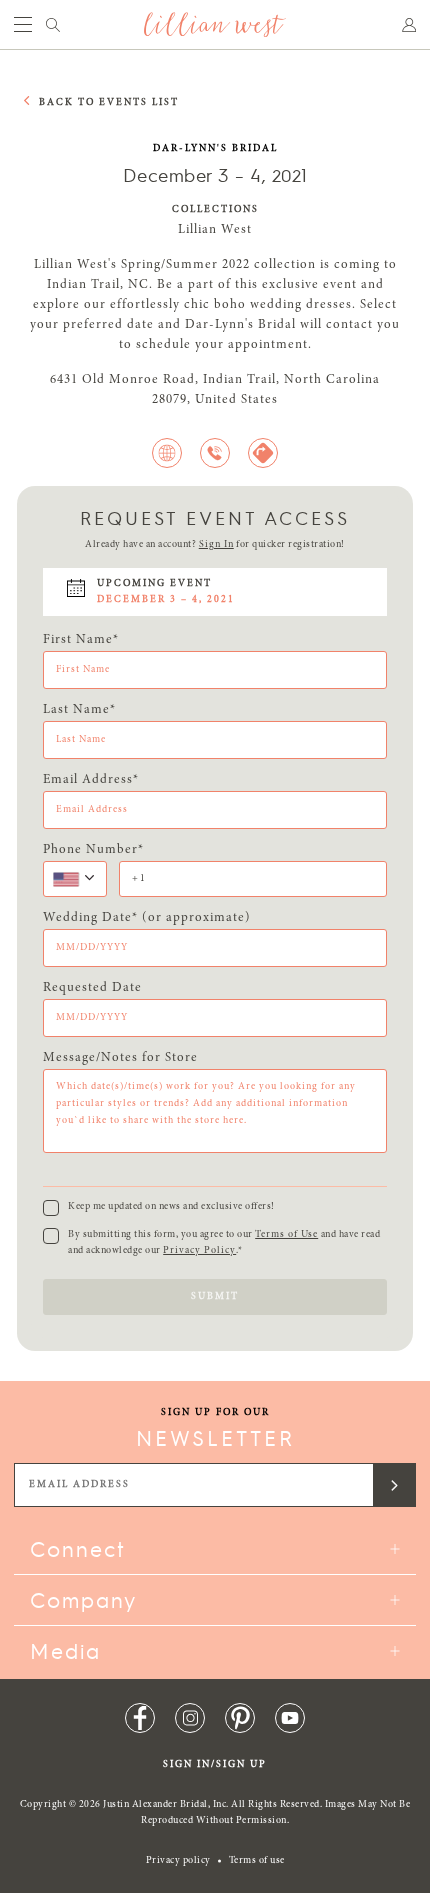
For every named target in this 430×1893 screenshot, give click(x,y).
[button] (75, 879)
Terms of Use (286, 1235)
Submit (215, 1297)
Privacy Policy (199, 1251)
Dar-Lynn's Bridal (215, 149)
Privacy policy (178, 1861)
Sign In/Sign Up (215, 1765)
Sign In (216, 545)
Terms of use (257, 1861)
